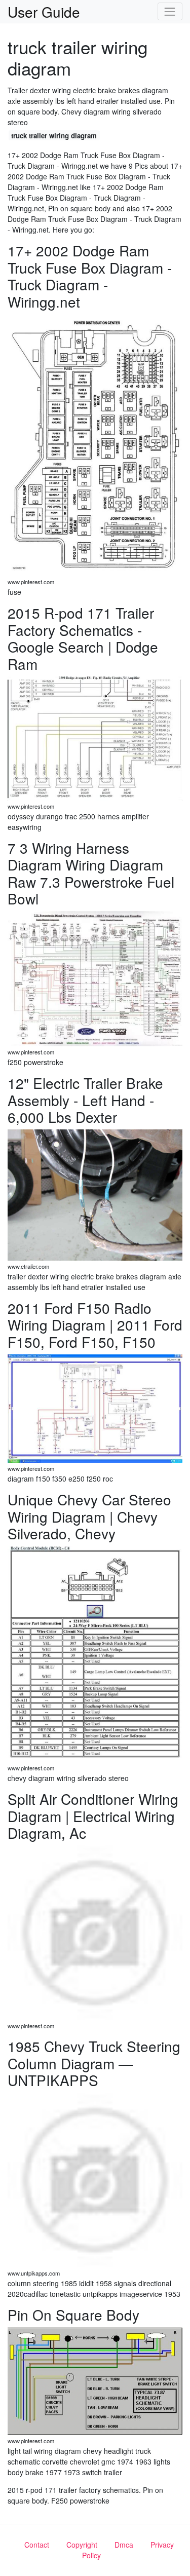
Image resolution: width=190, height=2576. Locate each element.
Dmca (124, 2545)
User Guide (44, 12)
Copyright (82, 2545)
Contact (37, 2545)
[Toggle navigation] (170, 11)
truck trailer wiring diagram (54, 136)
